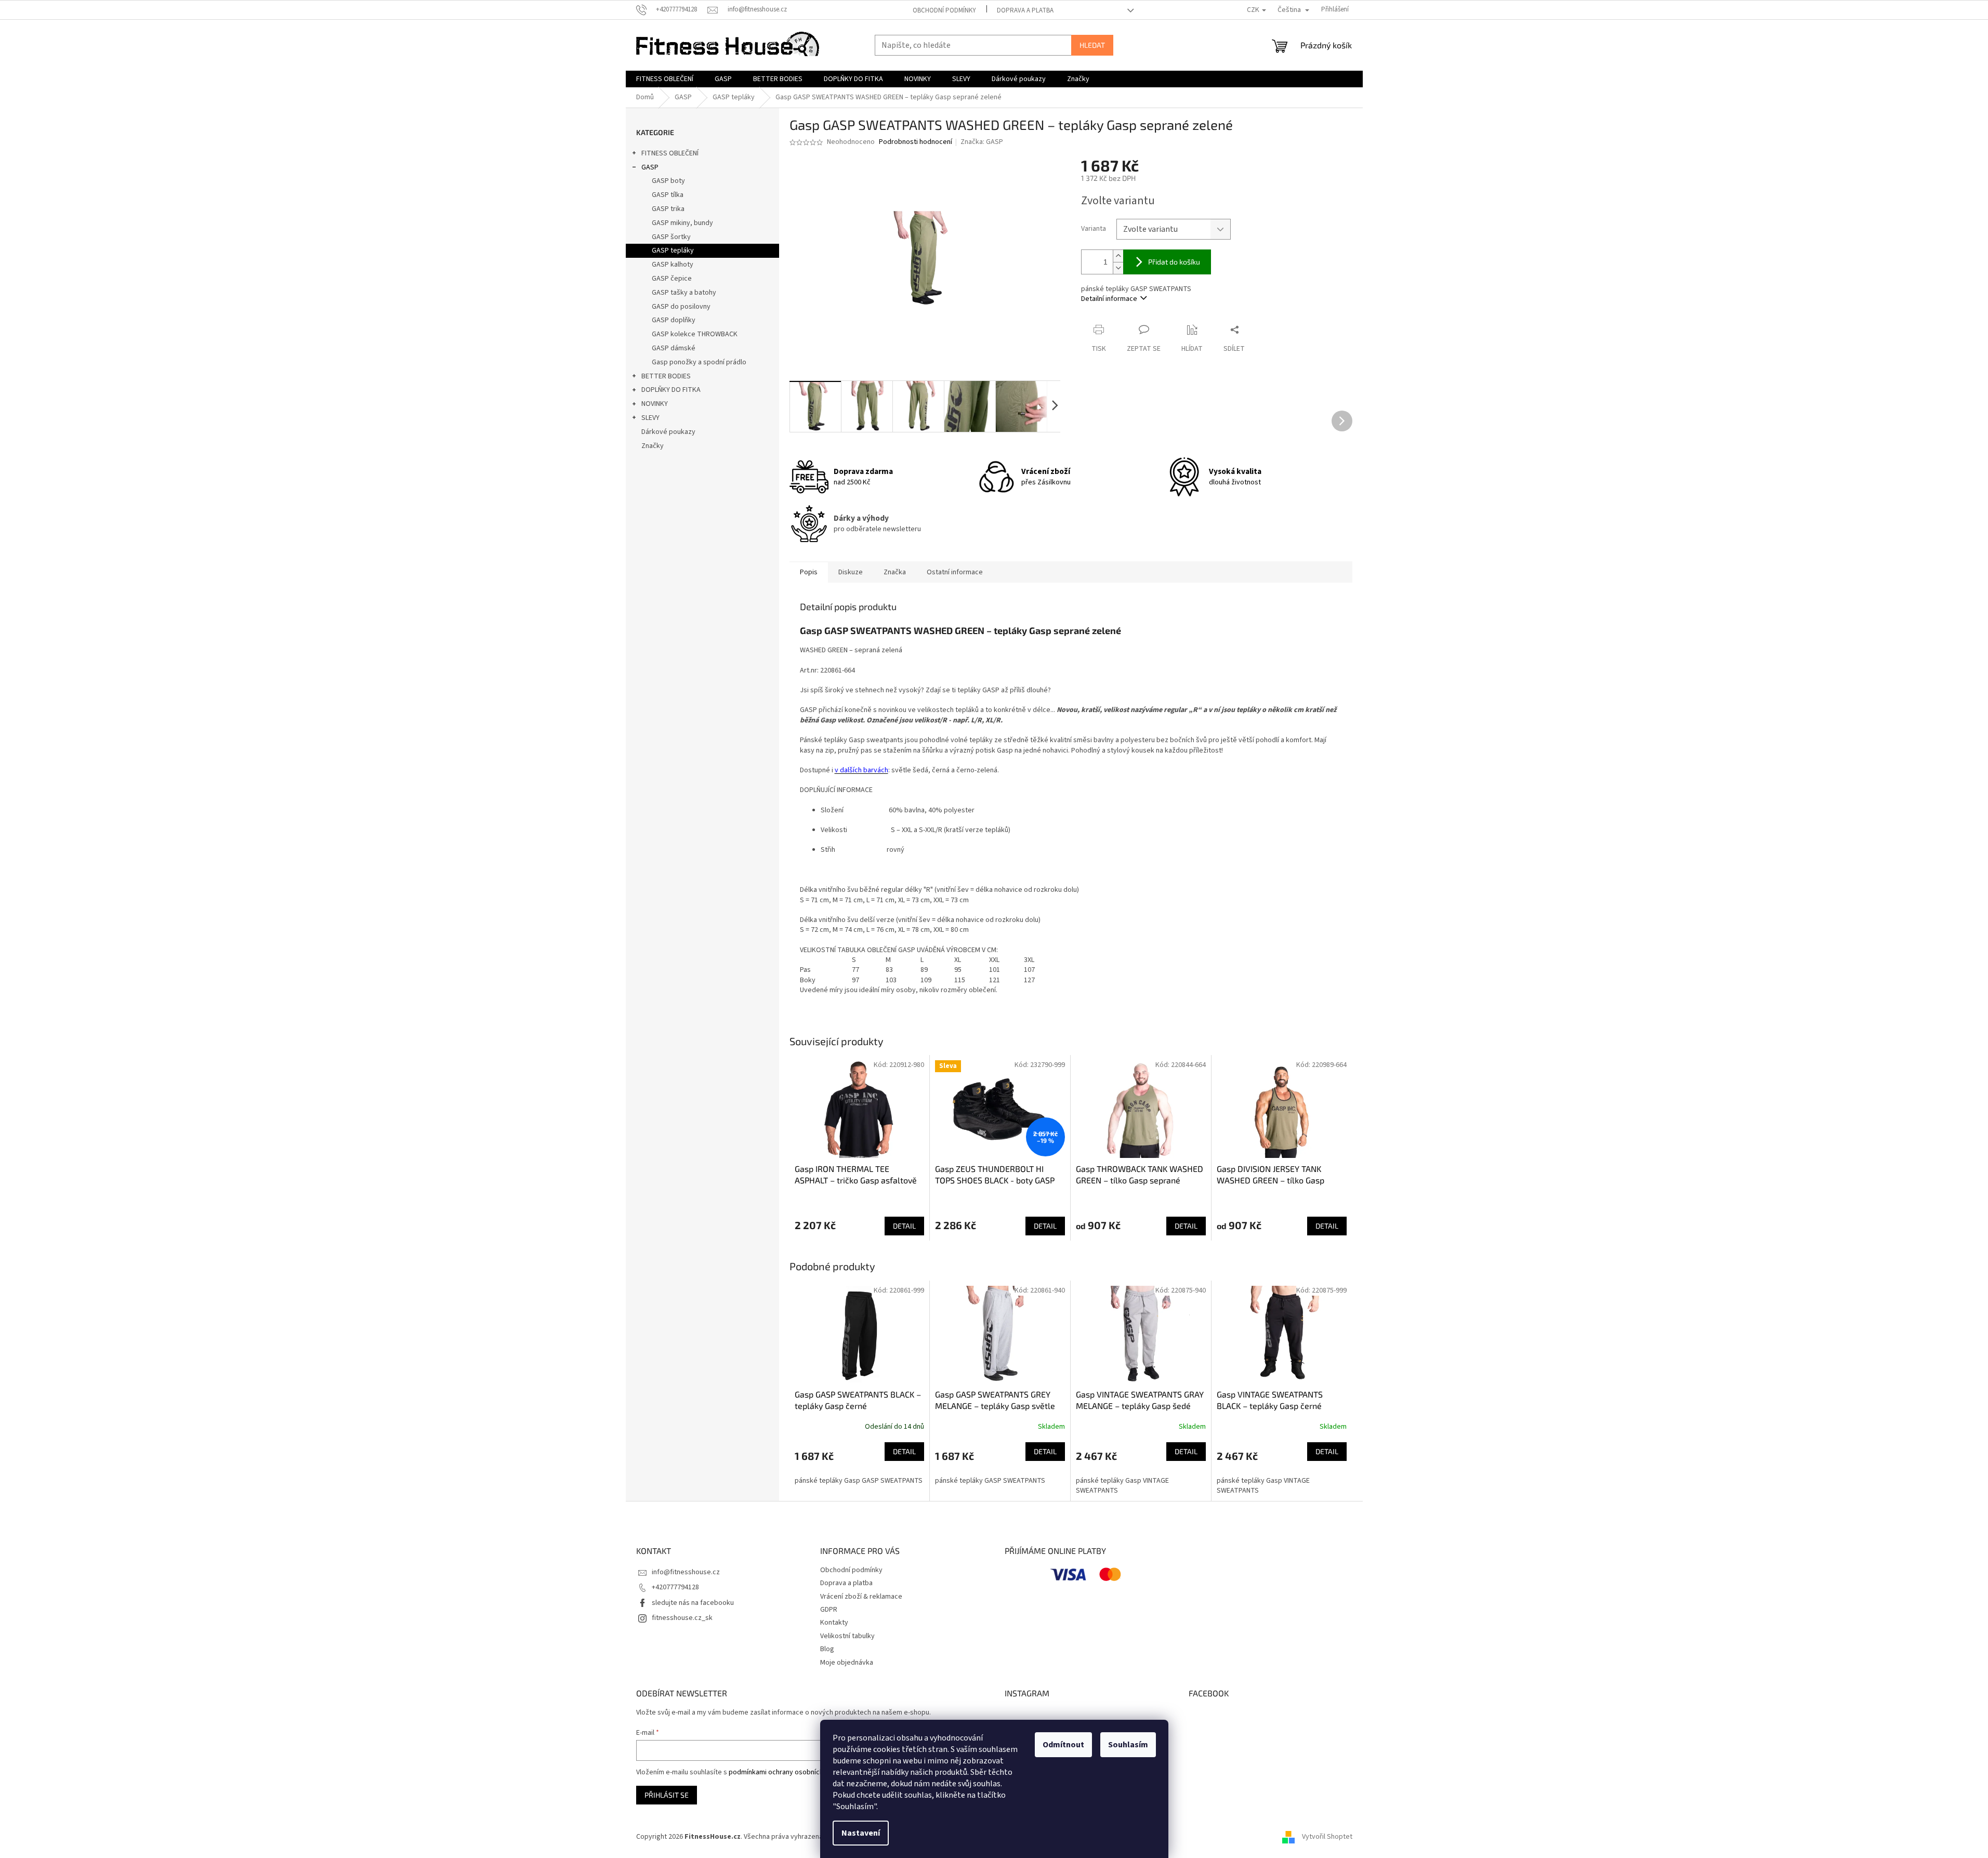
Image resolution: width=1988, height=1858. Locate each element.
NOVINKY (655, 404)
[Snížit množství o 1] (1118, 268)
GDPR (829, 1610)
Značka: (982, 142)
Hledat (1092, 45)
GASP (650, 167)
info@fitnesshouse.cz (686, 1572)
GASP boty (668, 181)
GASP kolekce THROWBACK (695, 334)
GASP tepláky (673, 251)
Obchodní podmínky (944, 10)
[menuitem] (665, 79)
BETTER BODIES (666, 376)
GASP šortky (671, 237)
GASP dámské (674, 348)
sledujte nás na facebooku (693, 1603)
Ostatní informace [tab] (955, 572)
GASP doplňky (674, 320)
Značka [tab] (895, 572)
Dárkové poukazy (668, 432)
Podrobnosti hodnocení (916, 142)
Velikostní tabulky (847, 1636)
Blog (827, 1649)
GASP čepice (672, 279)
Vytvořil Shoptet (1327, 1837)
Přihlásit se (667, 1795)
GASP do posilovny (681, 307)
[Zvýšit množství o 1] (1118, 256)
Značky (653, 446)
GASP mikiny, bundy (682, 223)
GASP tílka (668, 195)
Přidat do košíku (1174, 262)
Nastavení (861, 1833)
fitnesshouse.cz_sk (682, 1618)
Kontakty (834, 1623)
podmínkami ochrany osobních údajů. (786, 1772)
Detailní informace (1109, 299)
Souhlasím (1128, 1745)
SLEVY (650, 418)
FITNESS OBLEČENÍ (670, 153)
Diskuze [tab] (851, 572)
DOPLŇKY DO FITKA (671, 390)
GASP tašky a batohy (684, 293)
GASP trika (668, 209)
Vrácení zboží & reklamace (861, 1597)
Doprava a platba (1025, 10)
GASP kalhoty (673, 265)
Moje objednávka (847, 1663)
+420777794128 (675, 1587)
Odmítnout (1063, 1745)
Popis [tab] (809, 572)
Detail (904, 1226)
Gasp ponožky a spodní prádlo (699, 362)
